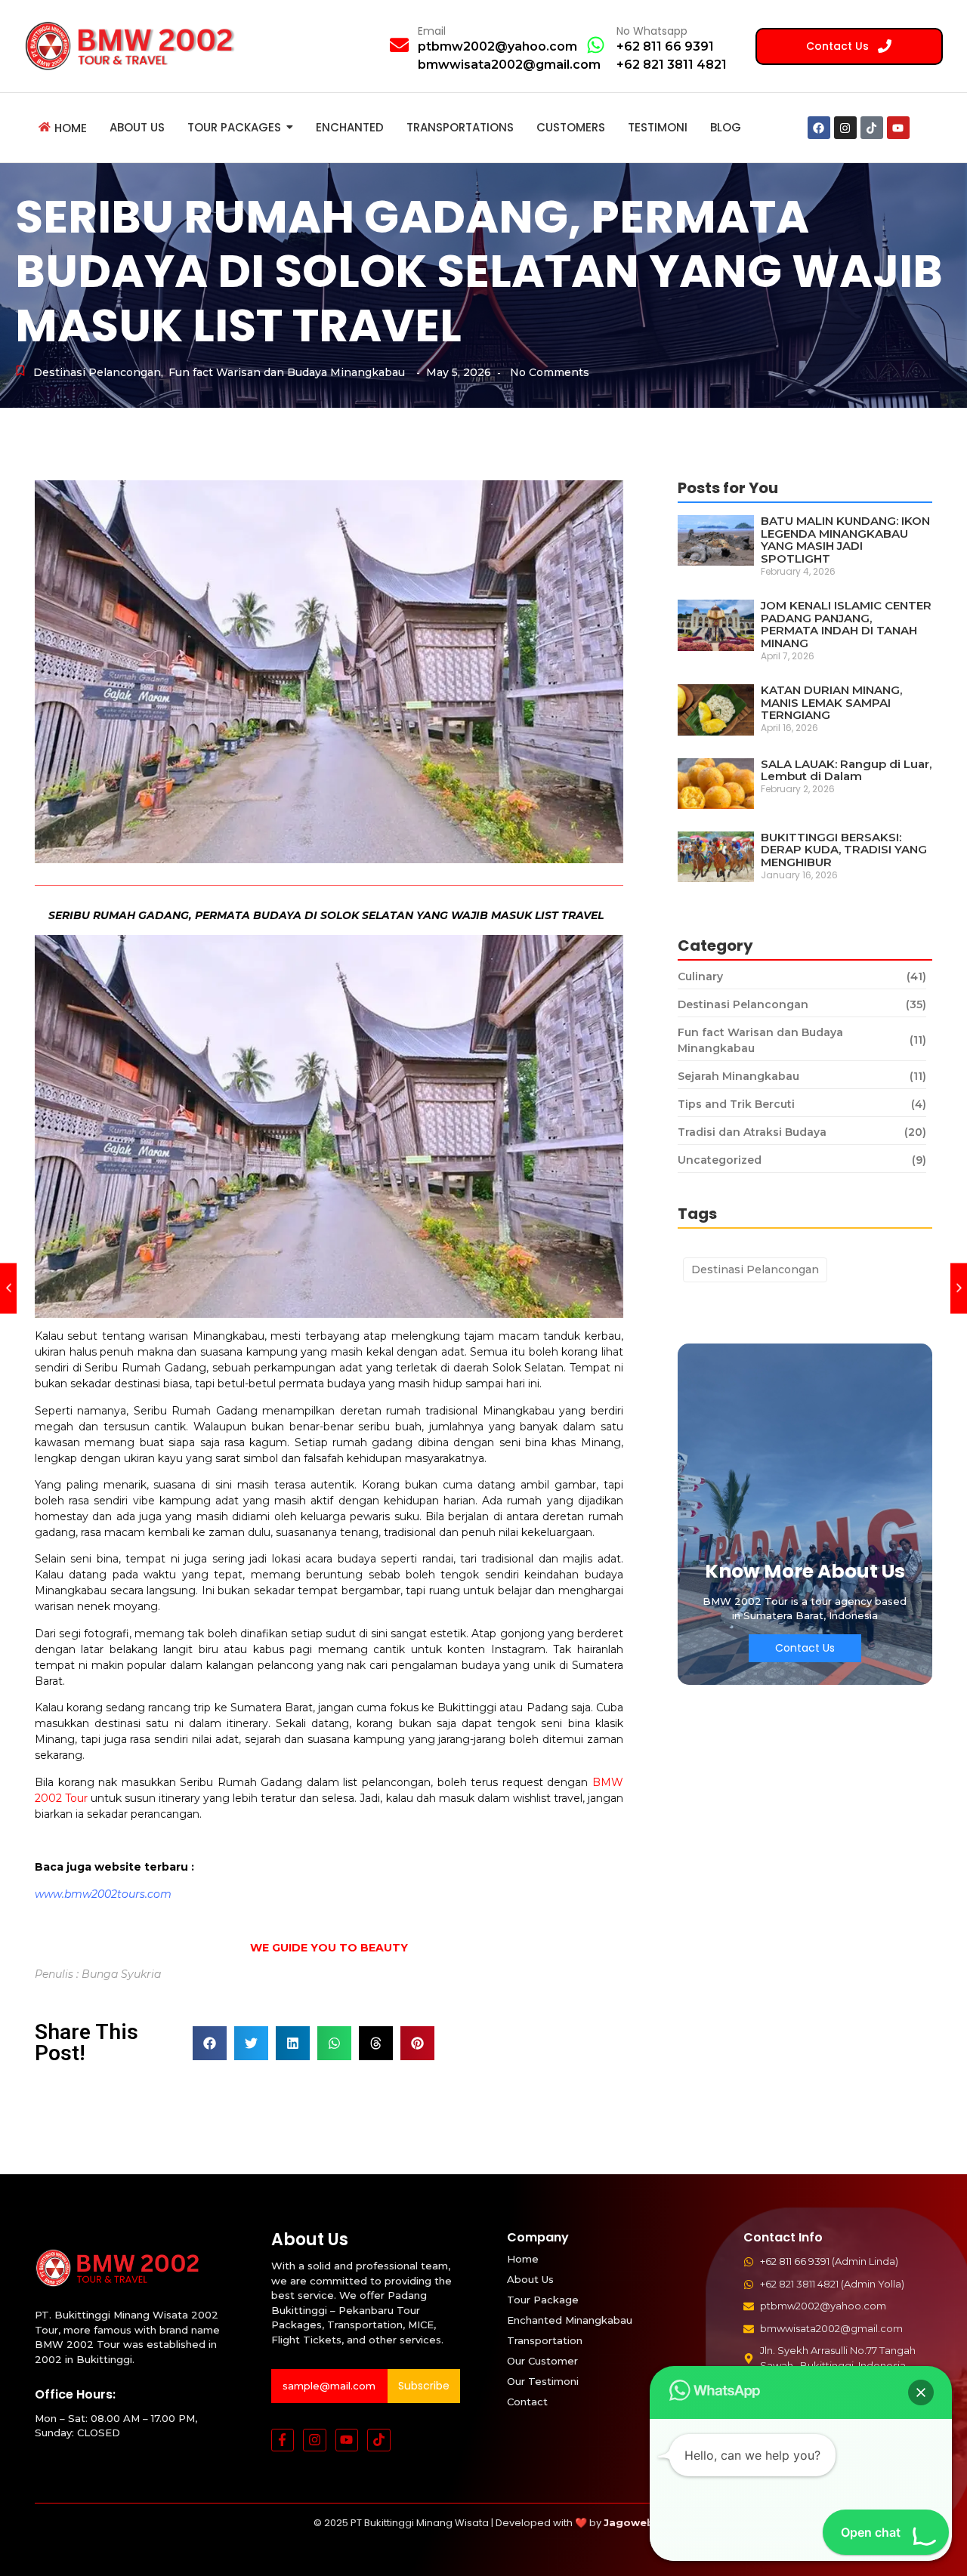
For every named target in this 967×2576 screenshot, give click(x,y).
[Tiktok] (872, 128)
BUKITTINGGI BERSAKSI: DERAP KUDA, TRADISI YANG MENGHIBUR (844, 850)
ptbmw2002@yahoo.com (497, 46)
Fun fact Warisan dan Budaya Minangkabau (287, 372)
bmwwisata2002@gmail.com (509, 65)
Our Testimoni (543, 2381)
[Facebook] (819, 128)
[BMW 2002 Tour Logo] (134, 45)
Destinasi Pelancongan (98, 372)
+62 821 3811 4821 (672, 65)
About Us (530, 2279)
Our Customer (542, 2361)
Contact (527, 2402)
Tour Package (543, 2300)
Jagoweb (629, 2522)
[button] (210, 2043)
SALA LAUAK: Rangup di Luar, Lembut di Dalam (846, 771)
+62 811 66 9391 (665, 46)
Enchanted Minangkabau (570, 2320)
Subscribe (424, 2386)
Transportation (545, 2340)
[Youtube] (898, 128)
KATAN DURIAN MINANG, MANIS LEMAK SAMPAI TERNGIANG (831, 703)
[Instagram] (845, 128)
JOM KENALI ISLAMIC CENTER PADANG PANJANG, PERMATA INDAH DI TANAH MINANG (846, 625)
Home (523, 2259)
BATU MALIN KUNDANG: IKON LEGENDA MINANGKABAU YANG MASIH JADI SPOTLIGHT (845, 540)
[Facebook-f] (283, 2440)
